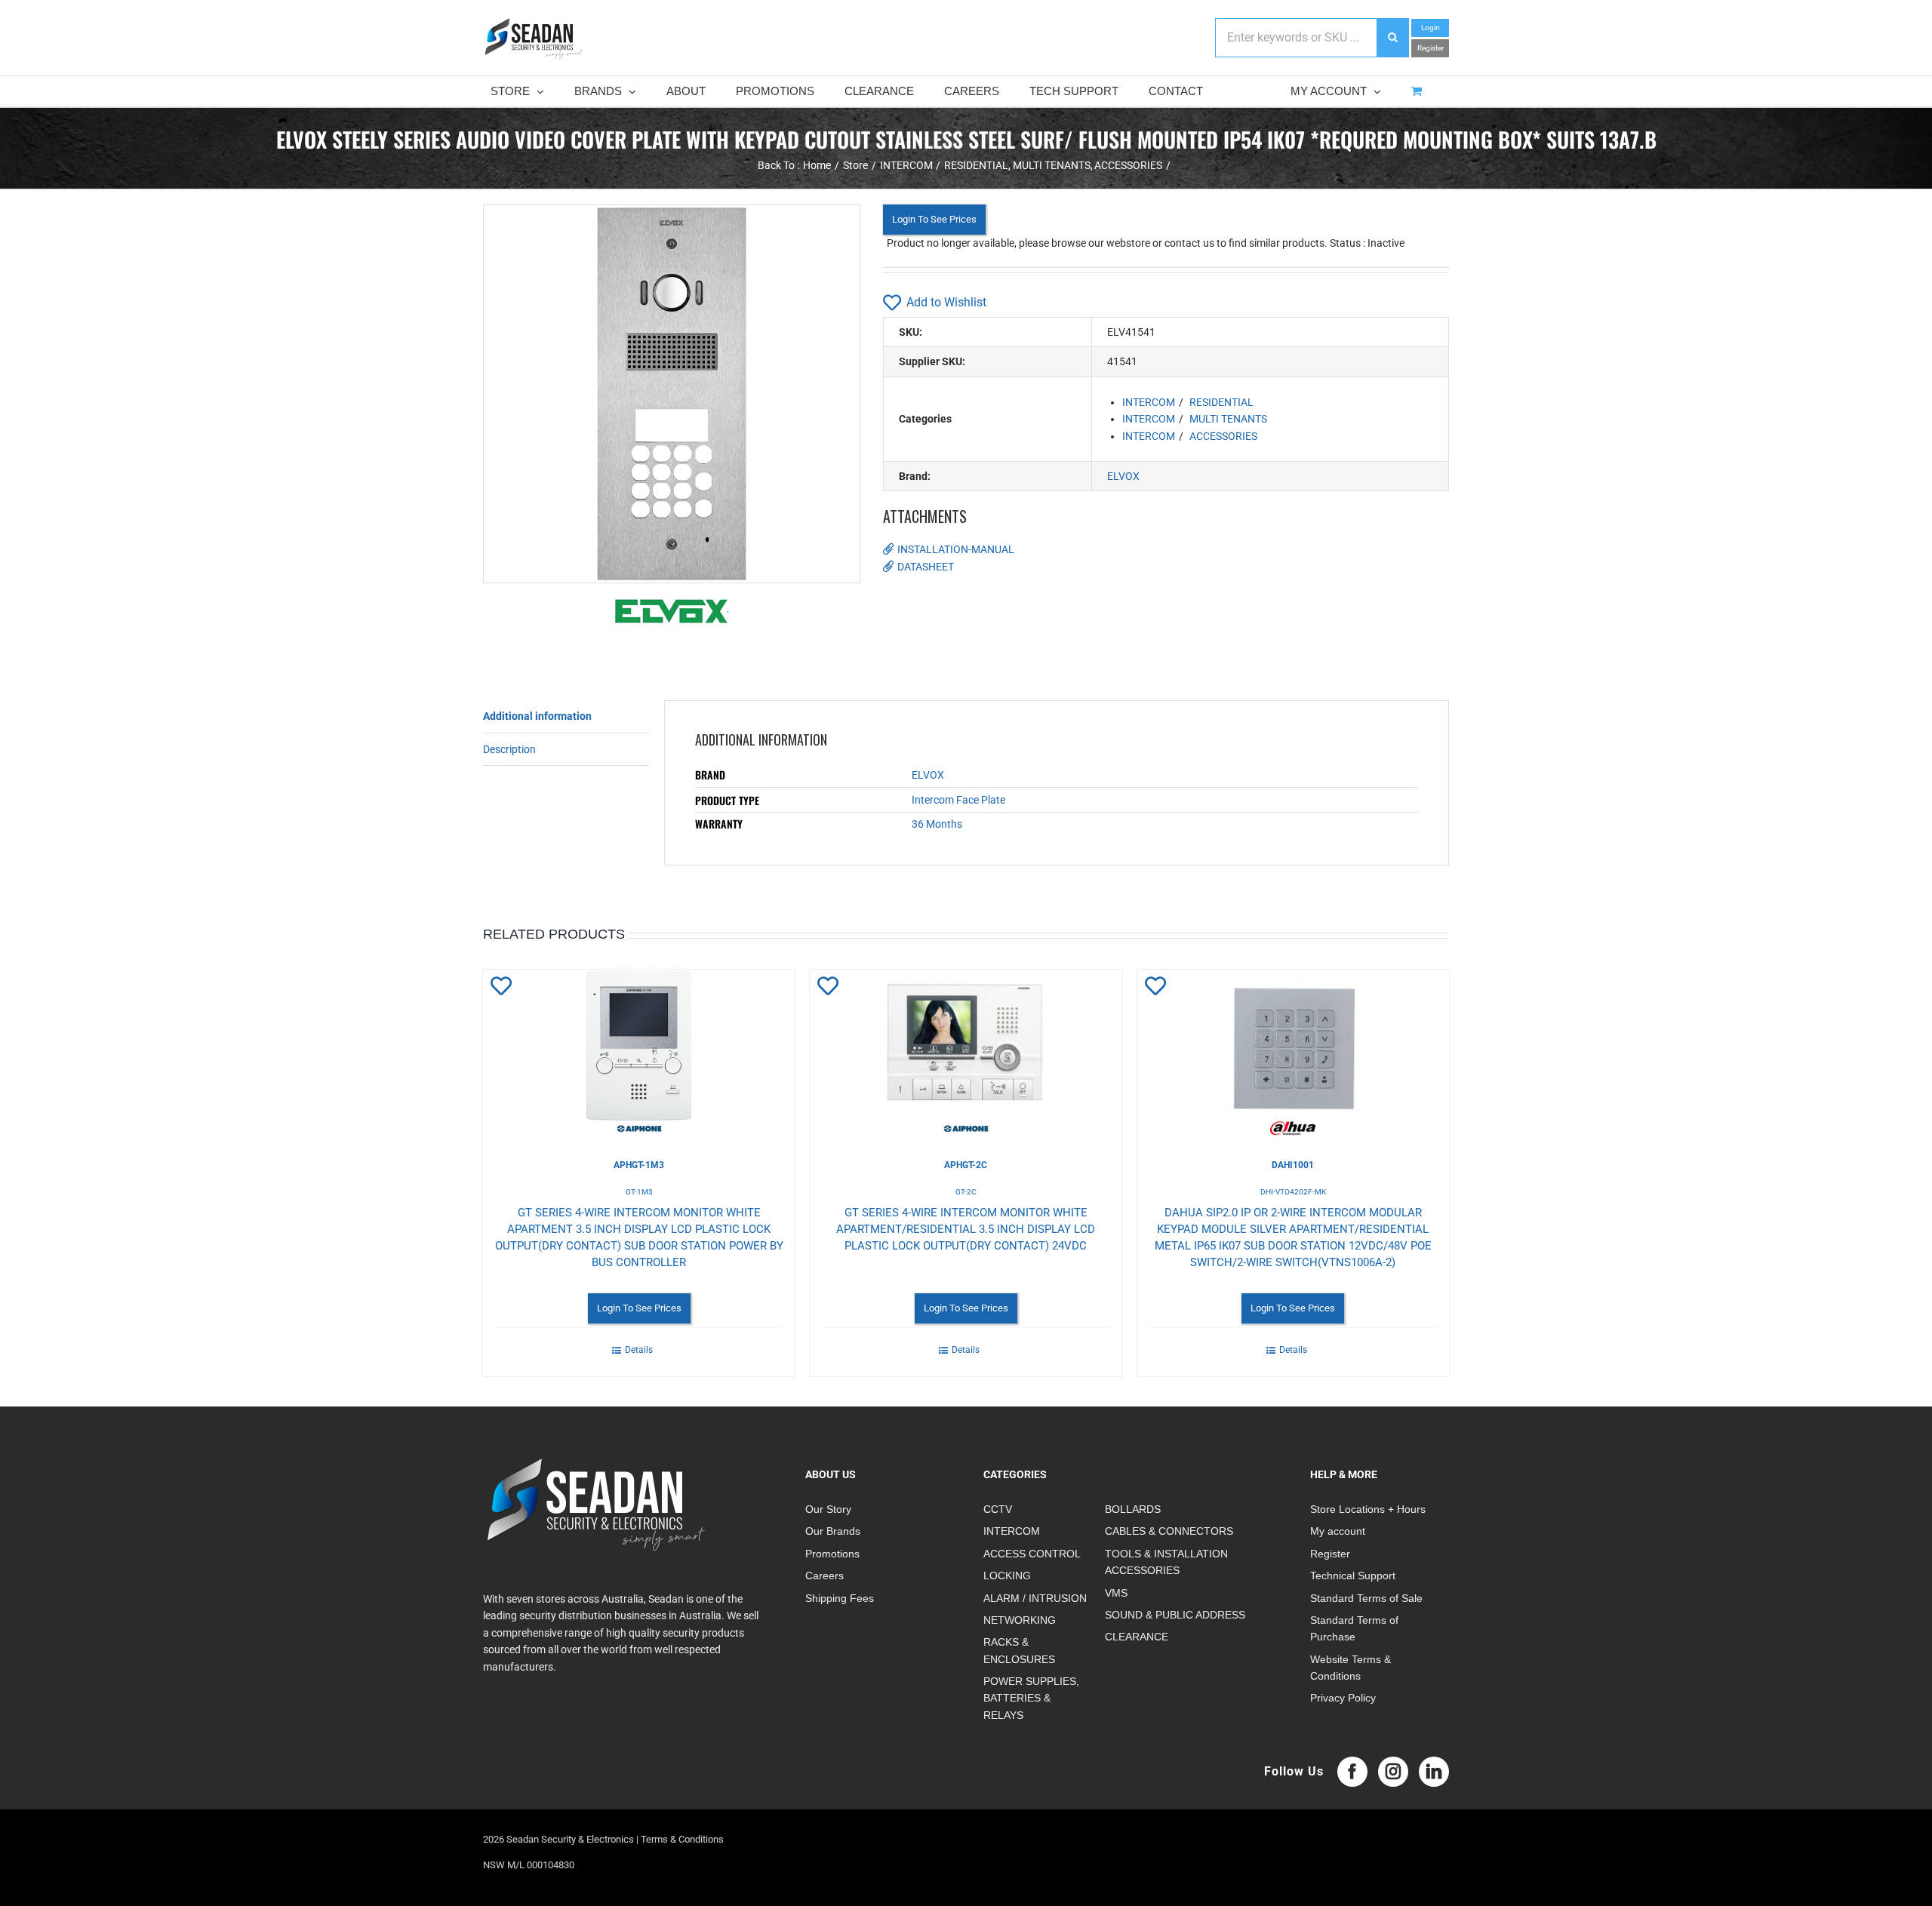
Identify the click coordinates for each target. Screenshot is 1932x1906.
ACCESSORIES (1223, 436)
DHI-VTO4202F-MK (1293, 1192)
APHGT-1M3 (639, 1165)
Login (1431, 28)
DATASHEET (926, 567)
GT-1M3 (639, 1192)
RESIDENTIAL (1221, 402)
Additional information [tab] (537, 716)
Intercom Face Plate (958, 800)
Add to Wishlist (946, 302)
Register (1431, 48)
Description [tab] (509, 749)
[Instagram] (1393, 1772)
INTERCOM (1149, 402)
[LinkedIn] (1434, 1772)
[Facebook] (1352, 1772)
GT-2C (966, 1192)
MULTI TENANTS (1228, 419)
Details (639, 1350)
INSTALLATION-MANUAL (956, 549)
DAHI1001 (1293, 1165)
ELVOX (1123, 476)
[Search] (1392, 38)
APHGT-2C (966, 1165)
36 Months (937, 824)
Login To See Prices (934, 219)
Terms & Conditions (682, 1839)
